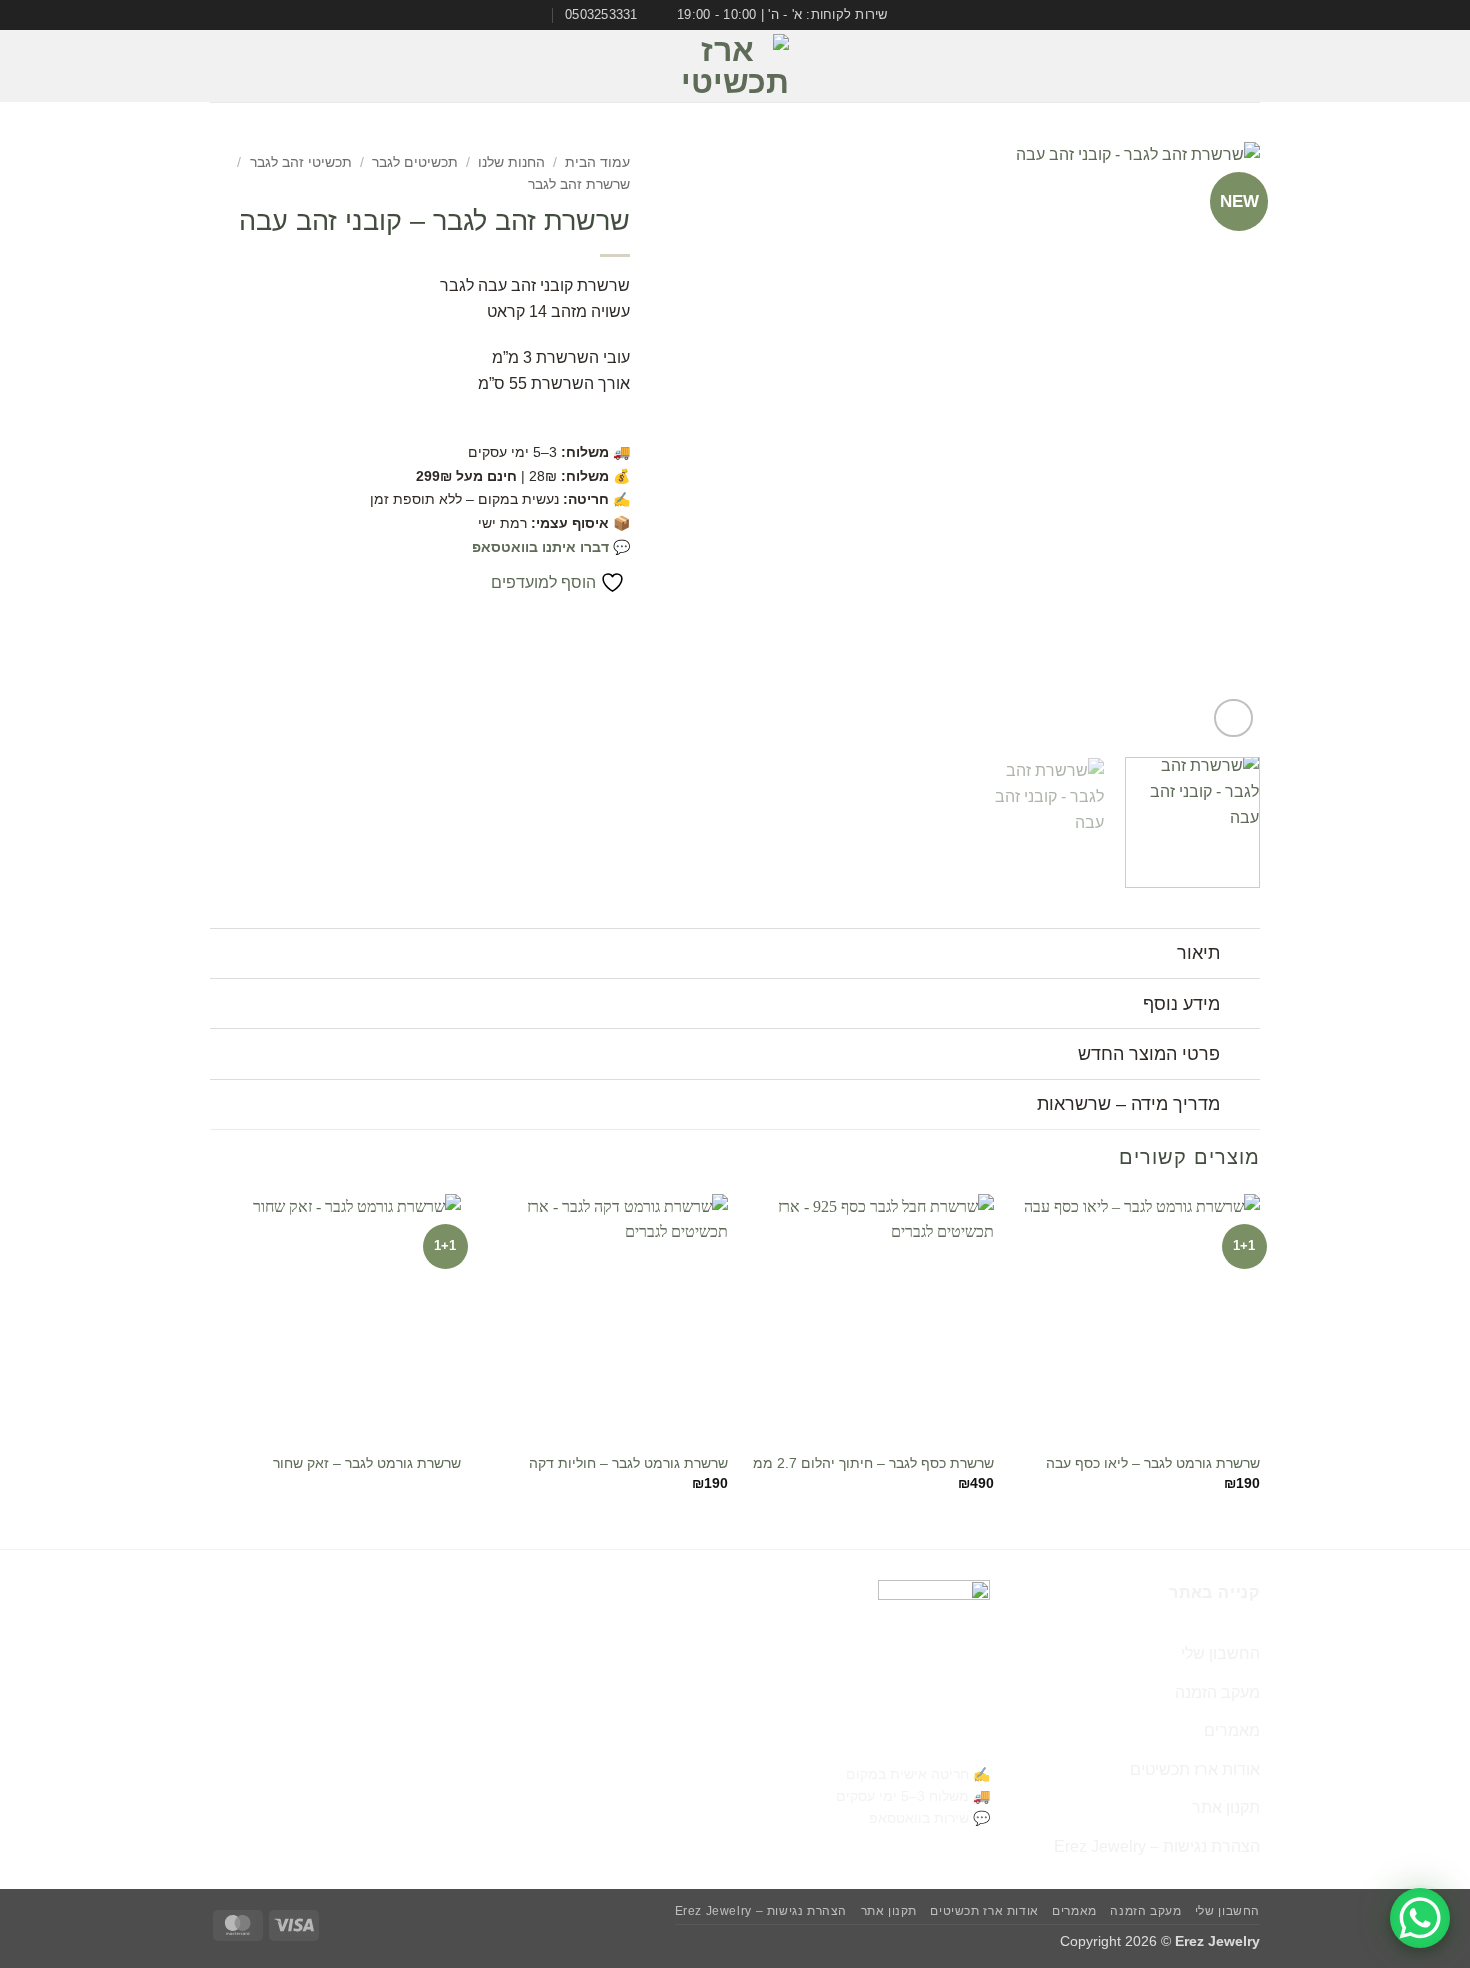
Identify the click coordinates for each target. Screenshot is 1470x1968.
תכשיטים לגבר (415, 162)
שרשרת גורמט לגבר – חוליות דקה (628, 1463)
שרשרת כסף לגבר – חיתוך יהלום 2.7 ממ (873, 1463)
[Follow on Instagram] (254, 66)
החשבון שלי (1220, 1653)
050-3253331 (937, 1739)
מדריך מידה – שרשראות (1128, 1104)
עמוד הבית (597, 162)
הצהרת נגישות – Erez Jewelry (1157, 1846)
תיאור (1198, 953)
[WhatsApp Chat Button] (1420, 1918)
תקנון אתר (1226, 1807)
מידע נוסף (1181, 1004)
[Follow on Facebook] (280, 66)
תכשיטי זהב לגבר (301, 162)
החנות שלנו (511, 162)
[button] (1246, 66)
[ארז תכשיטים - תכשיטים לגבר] (735, 66)
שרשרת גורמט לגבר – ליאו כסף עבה (1153, 1463)
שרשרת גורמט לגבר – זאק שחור (367, 1463)
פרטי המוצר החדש (1149, 1054)
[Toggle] (1240, 955)
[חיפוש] (218, 66)
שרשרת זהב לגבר (579, 184)
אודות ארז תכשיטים (1195, 1769)
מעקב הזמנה (1217, 1692)
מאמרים (1232, 1730)
